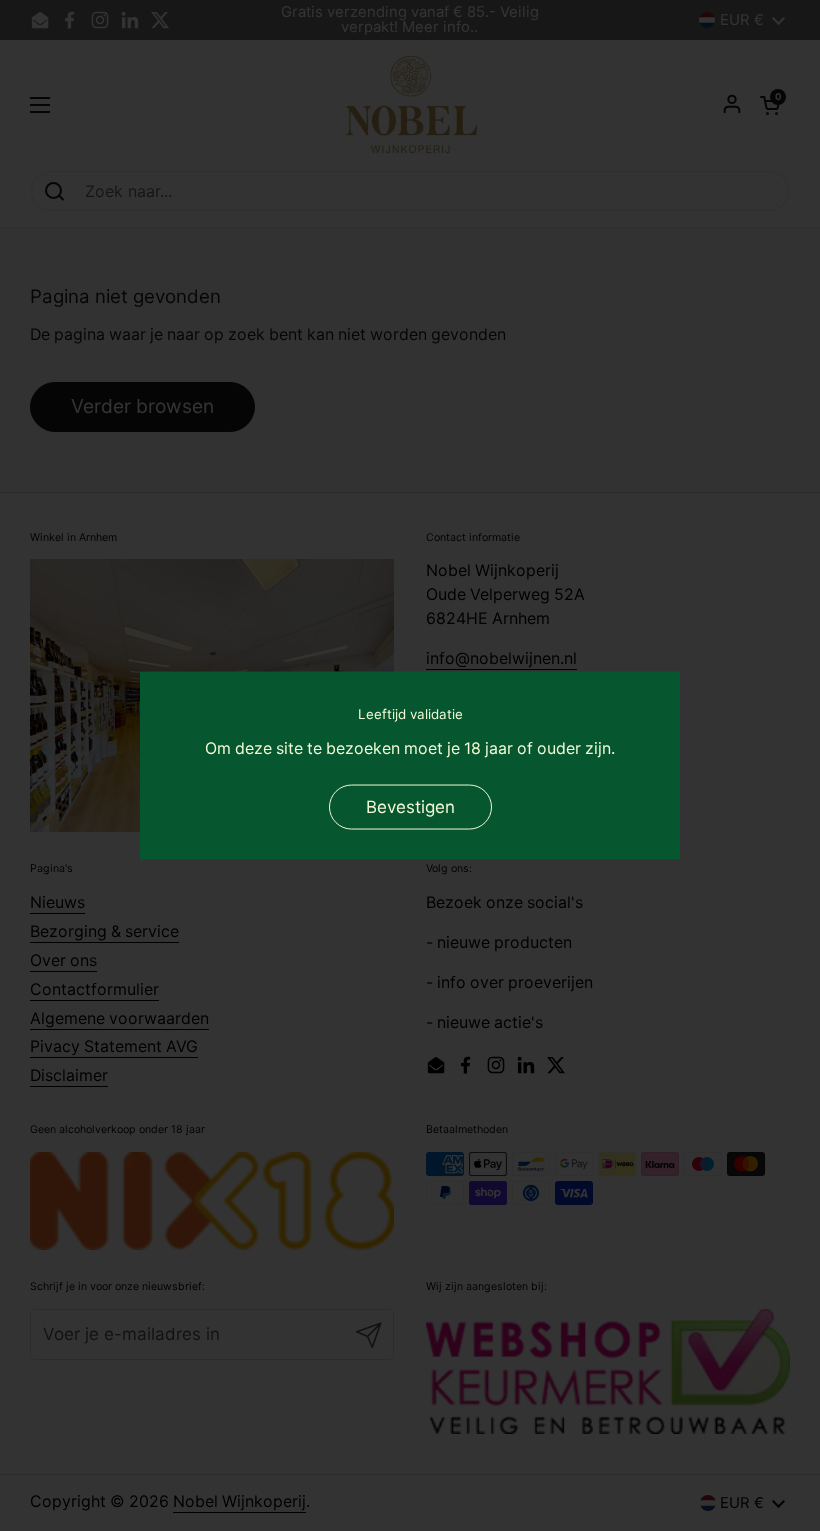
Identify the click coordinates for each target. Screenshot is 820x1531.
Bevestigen (410, 807)
